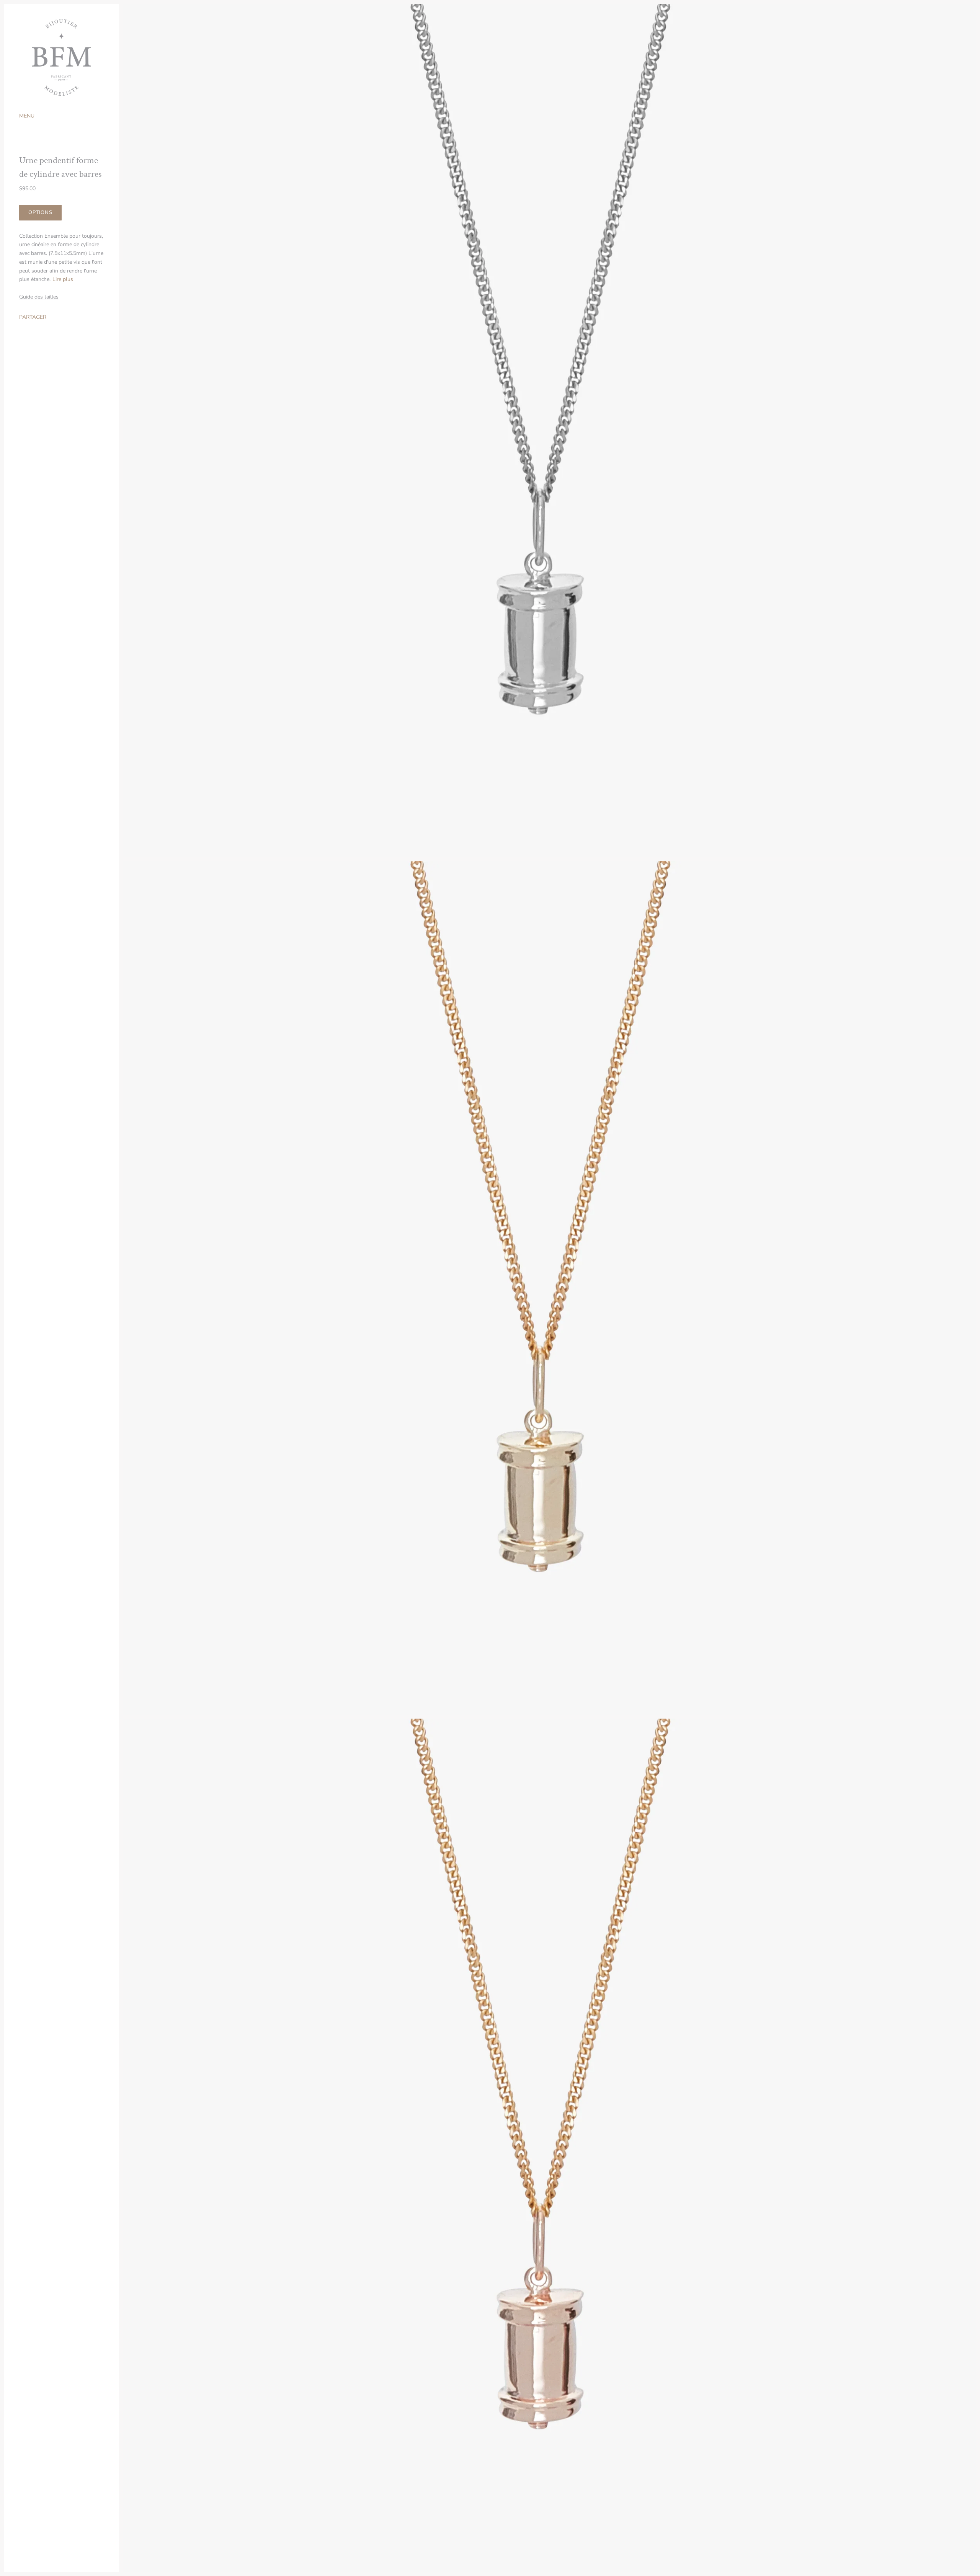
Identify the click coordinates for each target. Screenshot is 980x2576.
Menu (27, 116)
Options (40, 212)
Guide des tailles (39, 297)
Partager (33, 317)
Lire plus (63, 279)
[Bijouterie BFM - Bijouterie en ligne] (61, 57)
